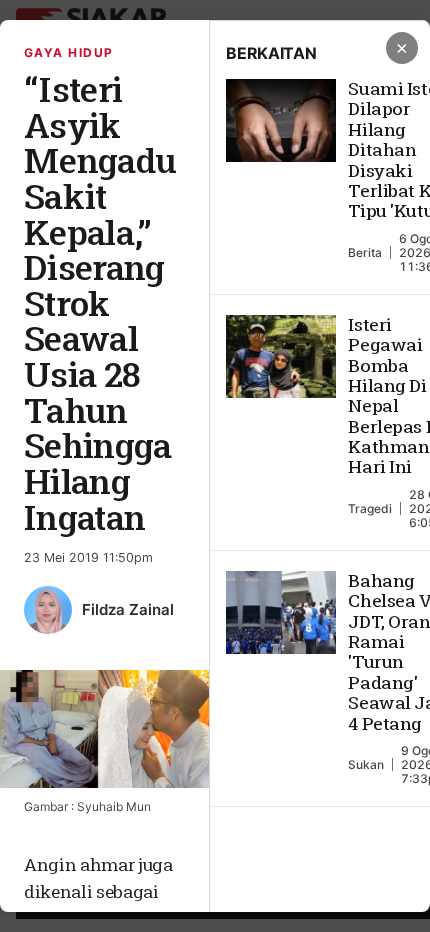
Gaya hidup (68, 52)
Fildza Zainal (128, 609)
